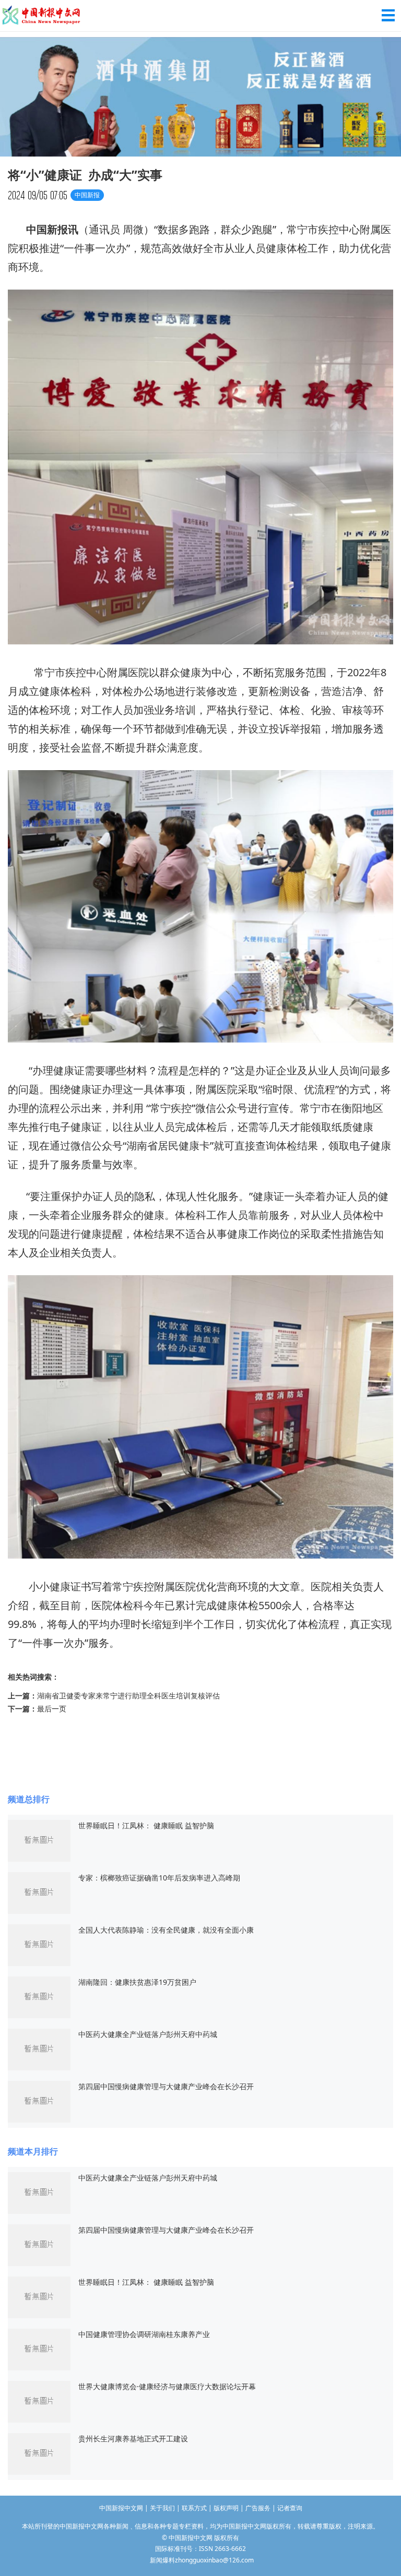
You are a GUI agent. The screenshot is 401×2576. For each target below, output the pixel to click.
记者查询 (290, 2508)
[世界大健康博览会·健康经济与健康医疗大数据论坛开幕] (39, 2400)
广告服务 (258, 2508)
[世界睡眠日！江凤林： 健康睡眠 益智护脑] (39, 1840)
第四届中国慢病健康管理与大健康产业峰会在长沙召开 (166, 2086)
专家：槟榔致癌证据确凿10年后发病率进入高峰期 (159, 1878)
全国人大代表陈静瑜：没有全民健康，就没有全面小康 (166, 1930)
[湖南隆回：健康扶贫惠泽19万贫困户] (39, 1996)
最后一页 (52, 1709)
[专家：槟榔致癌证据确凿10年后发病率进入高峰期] (39, 1892)
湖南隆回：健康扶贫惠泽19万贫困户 (137, 1982)
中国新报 (47, 229)
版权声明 (226, 2508)
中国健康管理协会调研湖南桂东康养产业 (144, 2334)
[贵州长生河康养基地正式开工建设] (39, 2453)
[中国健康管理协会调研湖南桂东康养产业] (39, 2348)
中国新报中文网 (42, 16)
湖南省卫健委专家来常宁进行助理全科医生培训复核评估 (128, 1696)
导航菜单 (388, 15)
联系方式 (194, 2508)
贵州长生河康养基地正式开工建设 (133, 2439)
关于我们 (162, 2508)
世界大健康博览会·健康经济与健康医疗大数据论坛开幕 (167, 2386)
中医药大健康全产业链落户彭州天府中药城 (148, 2034)
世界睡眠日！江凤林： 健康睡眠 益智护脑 (146, 1825)
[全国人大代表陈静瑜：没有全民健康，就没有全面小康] (39, 1944)
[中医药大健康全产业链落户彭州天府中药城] (39, 2048)
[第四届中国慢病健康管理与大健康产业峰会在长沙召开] (39, 2100)
